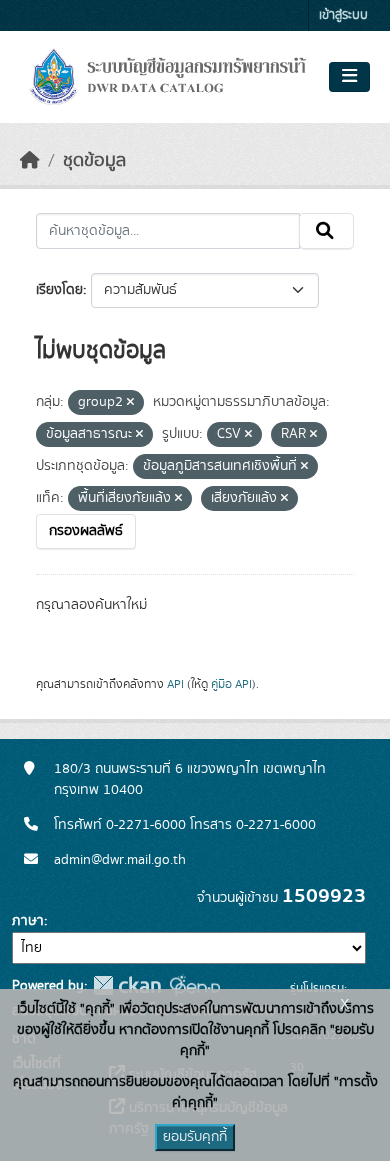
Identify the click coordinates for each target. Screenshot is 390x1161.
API (175, 684)
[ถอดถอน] (130, 403)
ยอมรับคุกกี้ (195, 1137)
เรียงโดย (59, 290)
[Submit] (326, 231)
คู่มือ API (231, 684)
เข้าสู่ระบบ (343, 15)
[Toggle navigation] (349, 77)
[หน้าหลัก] (30, 161)
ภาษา (28, 921)
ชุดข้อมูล (94, 161)
